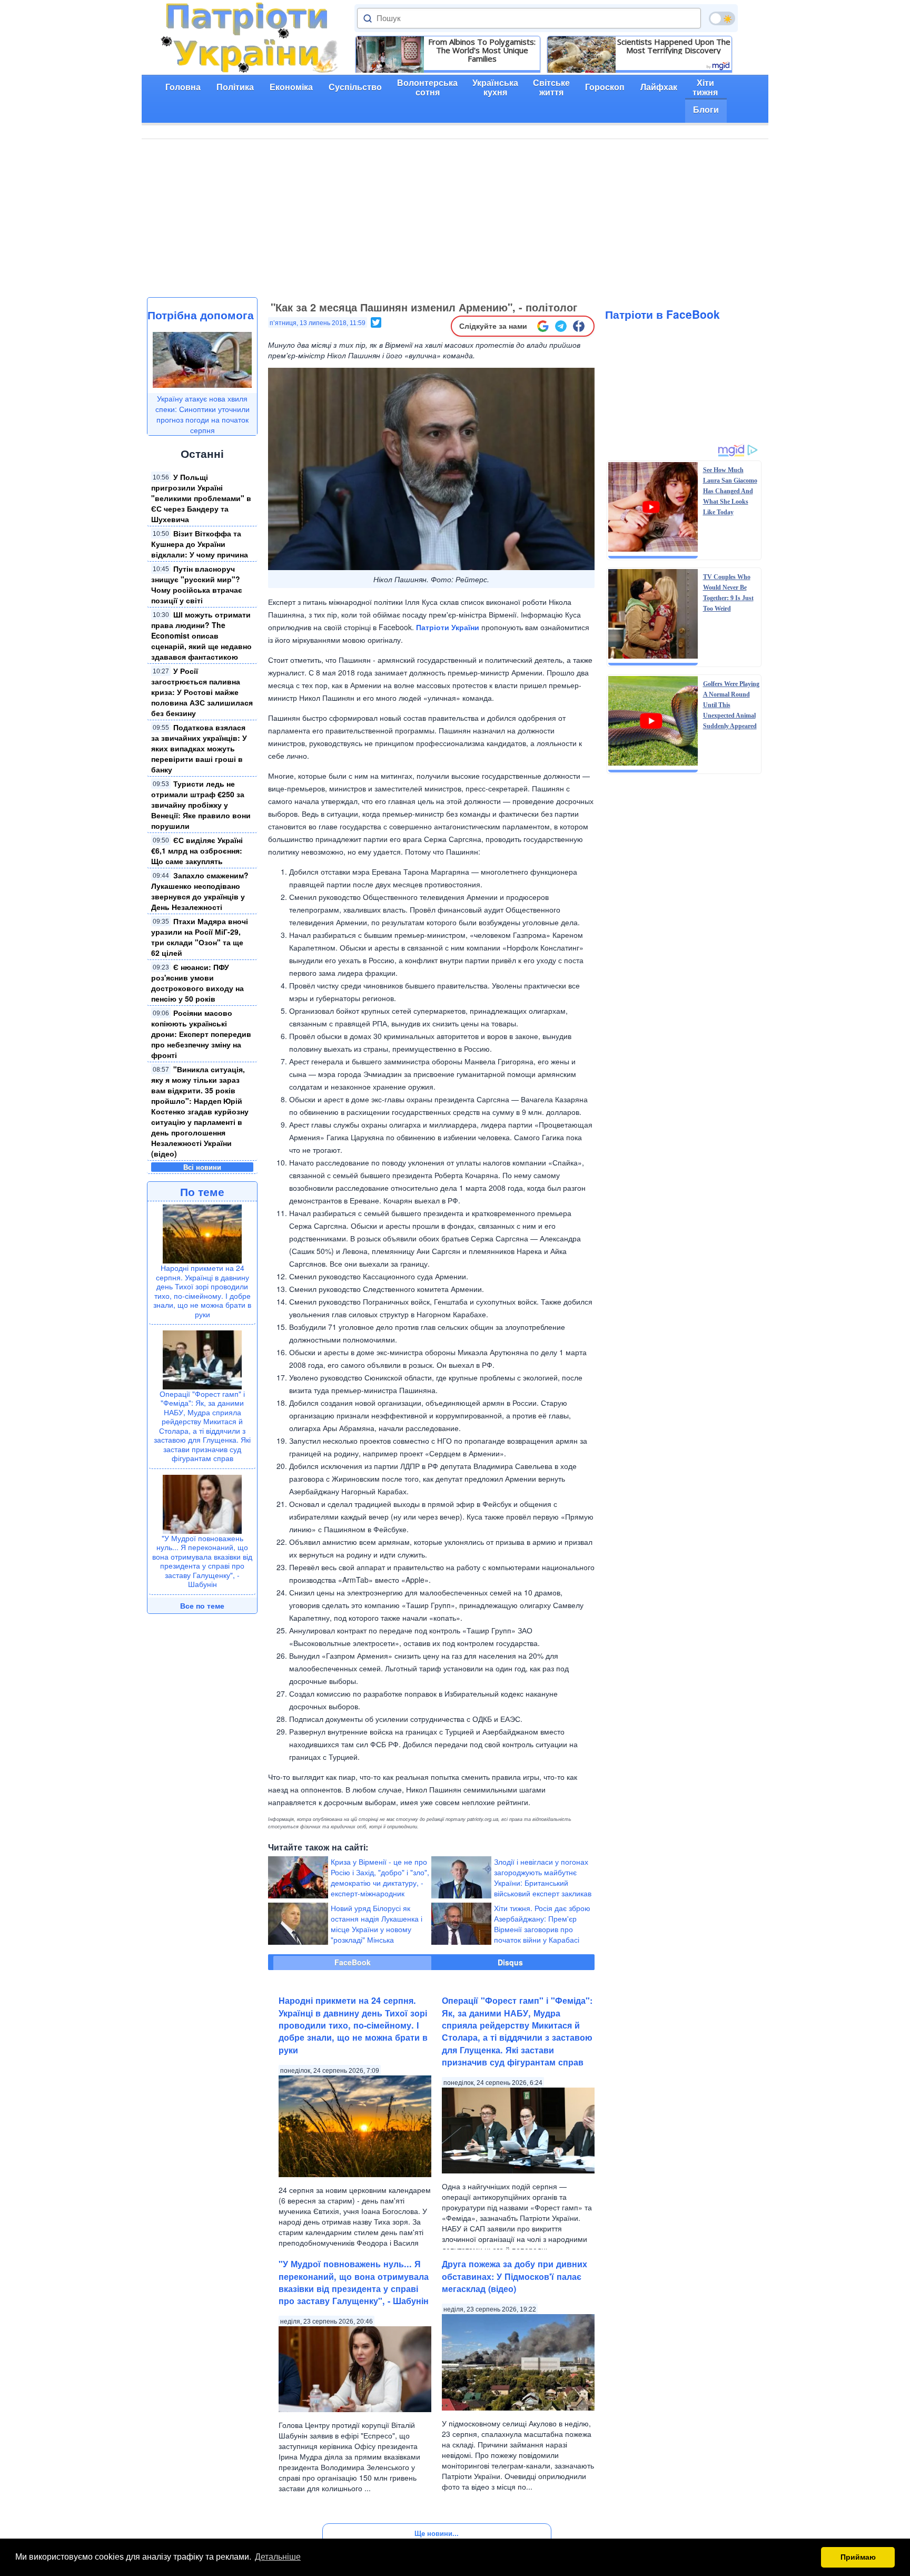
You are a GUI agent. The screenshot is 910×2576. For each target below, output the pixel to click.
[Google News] (543, 326)
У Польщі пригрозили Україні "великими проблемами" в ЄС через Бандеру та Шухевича (201, 498)
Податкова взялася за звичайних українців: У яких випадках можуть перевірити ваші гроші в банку (199, 748)
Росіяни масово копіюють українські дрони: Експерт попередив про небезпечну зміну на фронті (201, 1034)
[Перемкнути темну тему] (722, 18)
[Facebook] (579, 326)
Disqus (510, 1962)
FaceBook (353, 1962)
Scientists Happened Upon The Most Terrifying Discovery (674, 46)
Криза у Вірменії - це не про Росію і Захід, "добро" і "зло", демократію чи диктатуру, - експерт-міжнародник (380, 1877)
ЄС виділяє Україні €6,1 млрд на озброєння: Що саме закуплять (197, 850)
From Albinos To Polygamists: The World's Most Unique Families (482, 50)
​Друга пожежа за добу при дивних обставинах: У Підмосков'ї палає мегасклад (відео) (515, 2276)
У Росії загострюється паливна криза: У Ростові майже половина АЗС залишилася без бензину (202, 692)
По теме (202, 1191)
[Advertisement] (455, 218)
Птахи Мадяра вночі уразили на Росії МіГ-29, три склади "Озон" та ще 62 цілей (200, 937)
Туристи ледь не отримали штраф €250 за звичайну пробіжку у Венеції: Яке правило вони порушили (201, 805)
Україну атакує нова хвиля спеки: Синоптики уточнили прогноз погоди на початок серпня (202, 414)
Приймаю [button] (858, 2557)
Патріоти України (448, 627)
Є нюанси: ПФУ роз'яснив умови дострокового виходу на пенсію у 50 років (197, 983)
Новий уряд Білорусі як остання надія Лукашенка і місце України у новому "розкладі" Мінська (377, 1924)
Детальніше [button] (278, 2557)
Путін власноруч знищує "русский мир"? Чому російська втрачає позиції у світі (197, 584)
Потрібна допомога (201, 315)
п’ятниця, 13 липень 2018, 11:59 (318, 323)
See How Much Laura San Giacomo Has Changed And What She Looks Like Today (730, 491)
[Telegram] (561, 326)
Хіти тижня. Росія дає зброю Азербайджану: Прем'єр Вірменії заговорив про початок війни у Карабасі (542, 1924)
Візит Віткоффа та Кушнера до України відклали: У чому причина (200, 544)
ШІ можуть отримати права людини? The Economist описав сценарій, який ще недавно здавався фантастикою (201, 635)
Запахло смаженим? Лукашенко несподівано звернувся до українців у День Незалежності (200, 891)
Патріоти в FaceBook (662, 314)
